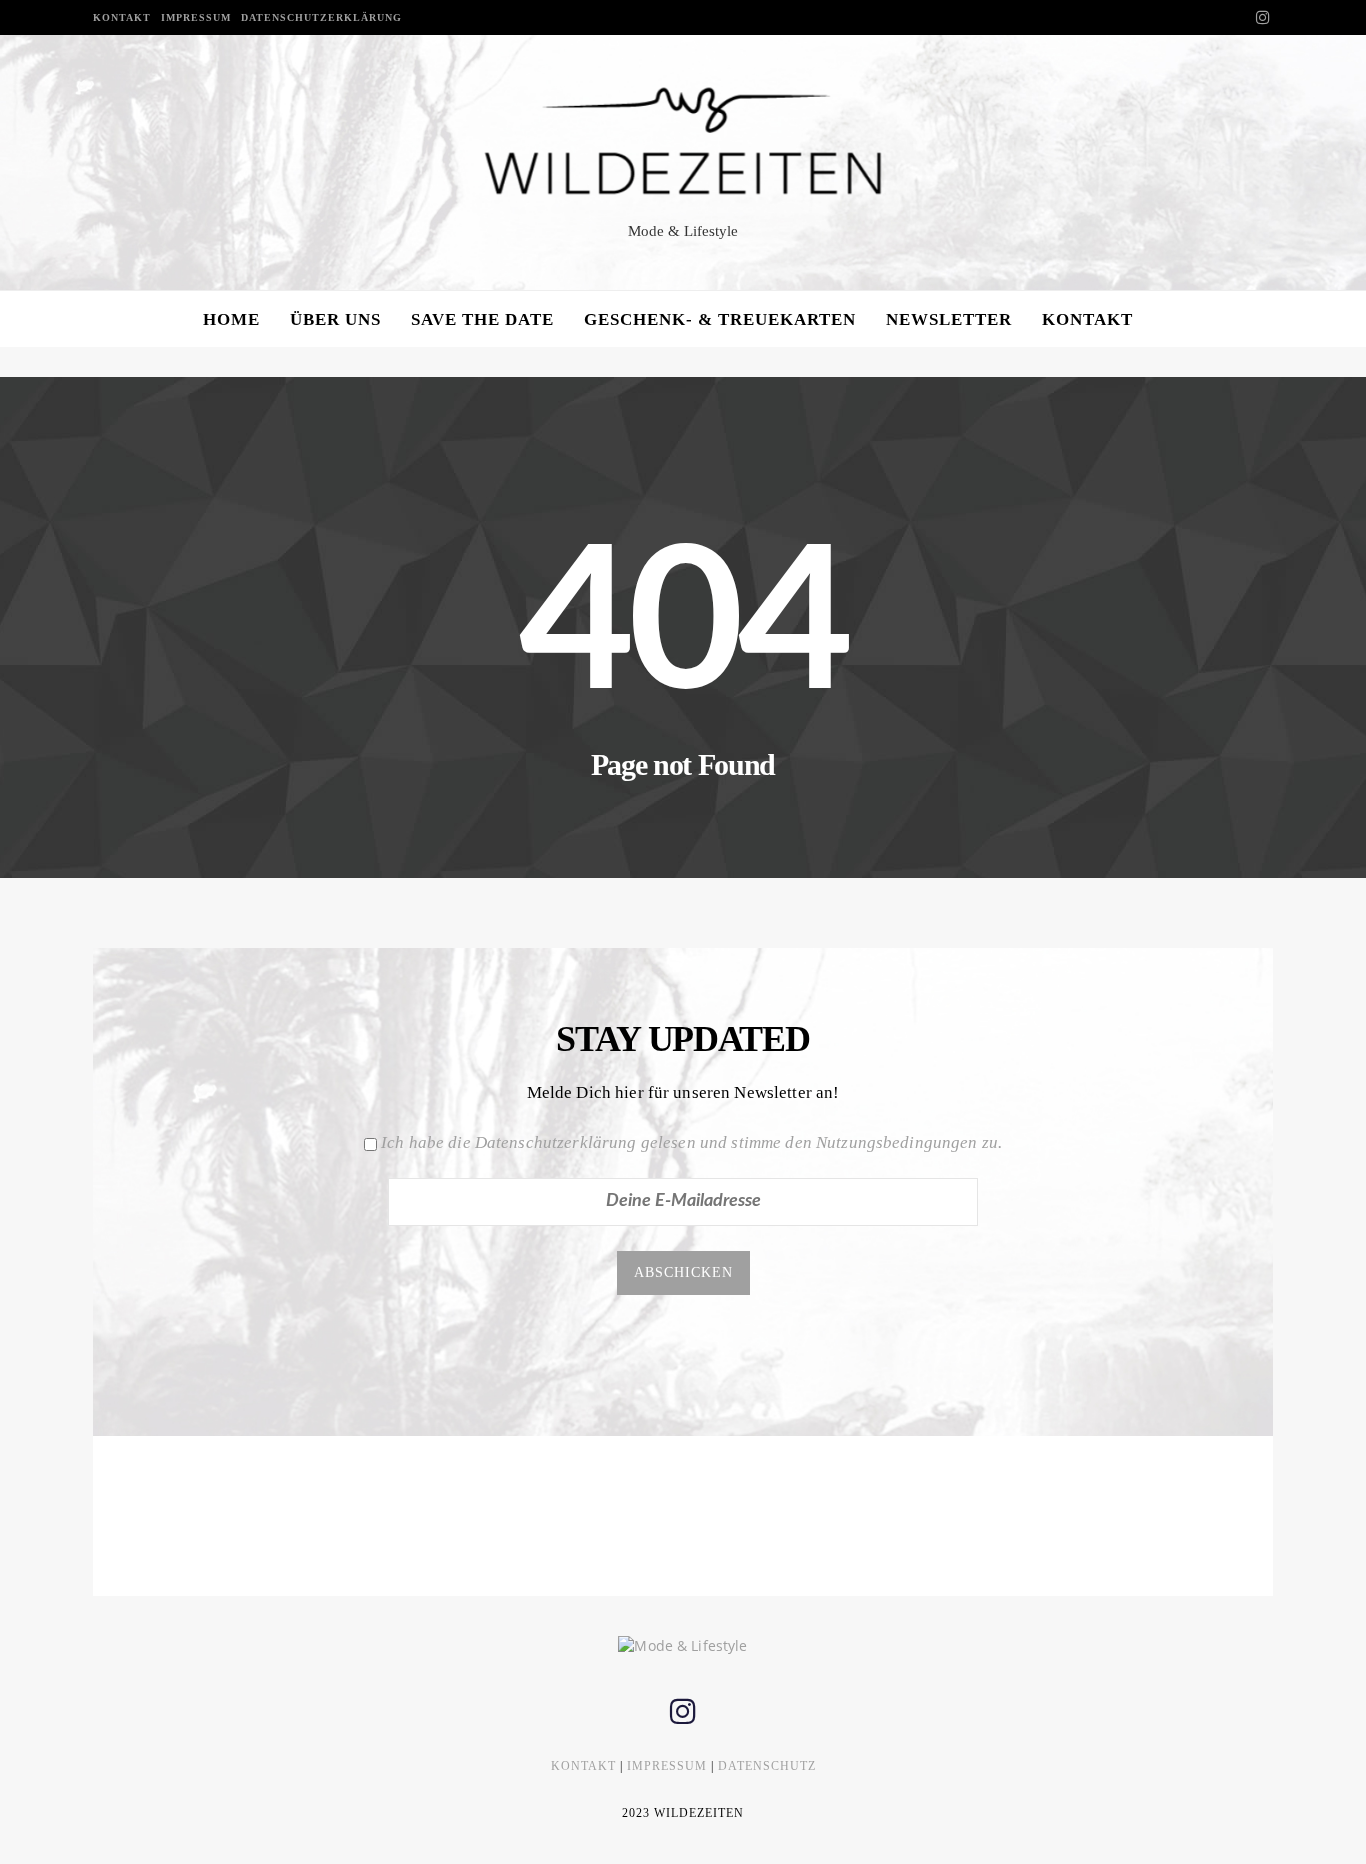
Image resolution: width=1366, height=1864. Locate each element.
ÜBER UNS (335, 319)
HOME (231, 319)
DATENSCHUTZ (767, 1766)
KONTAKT (122, 17)
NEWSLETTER (949, 319)
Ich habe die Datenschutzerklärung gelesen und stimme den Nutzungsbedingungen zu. (691, 1142)
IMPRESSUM (196, 17)
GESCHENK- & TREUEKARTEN (720, 319)
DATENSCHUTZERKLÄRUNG (321, 17)
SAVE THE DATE (482, 319)
